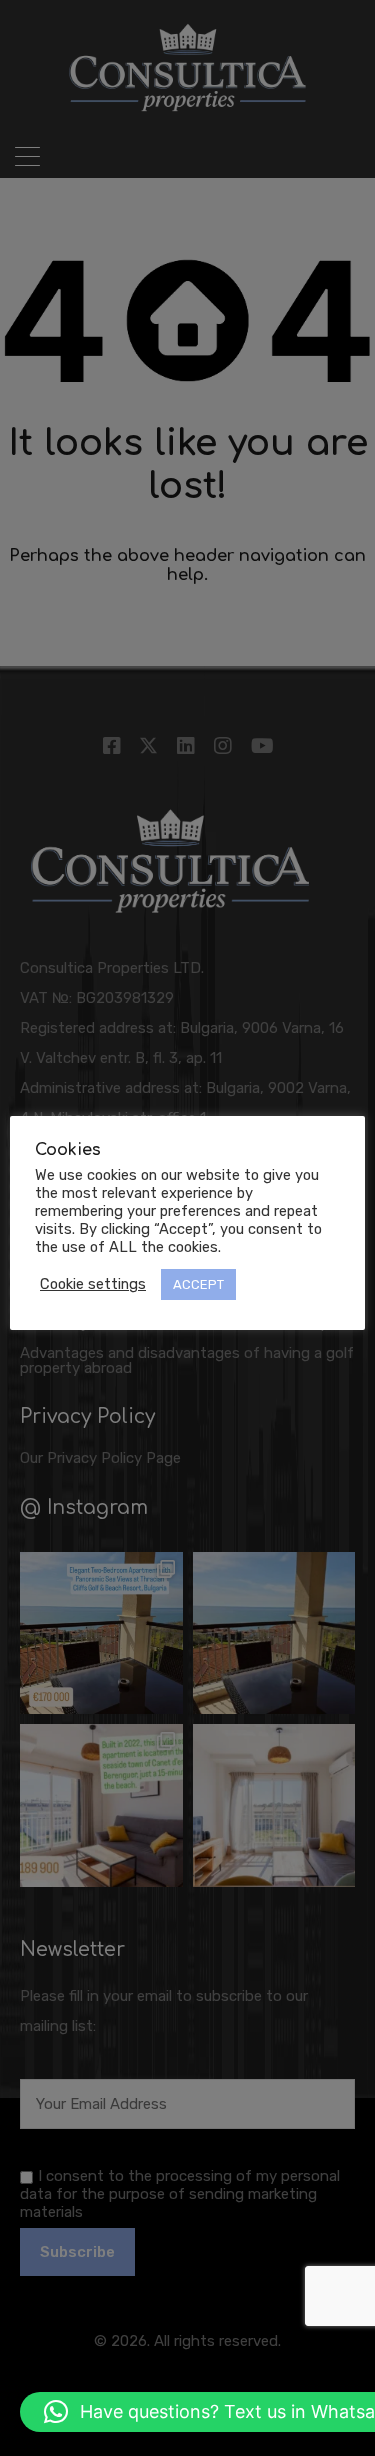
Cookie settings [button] (93, 1284)
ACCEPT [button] (198, 1284)
